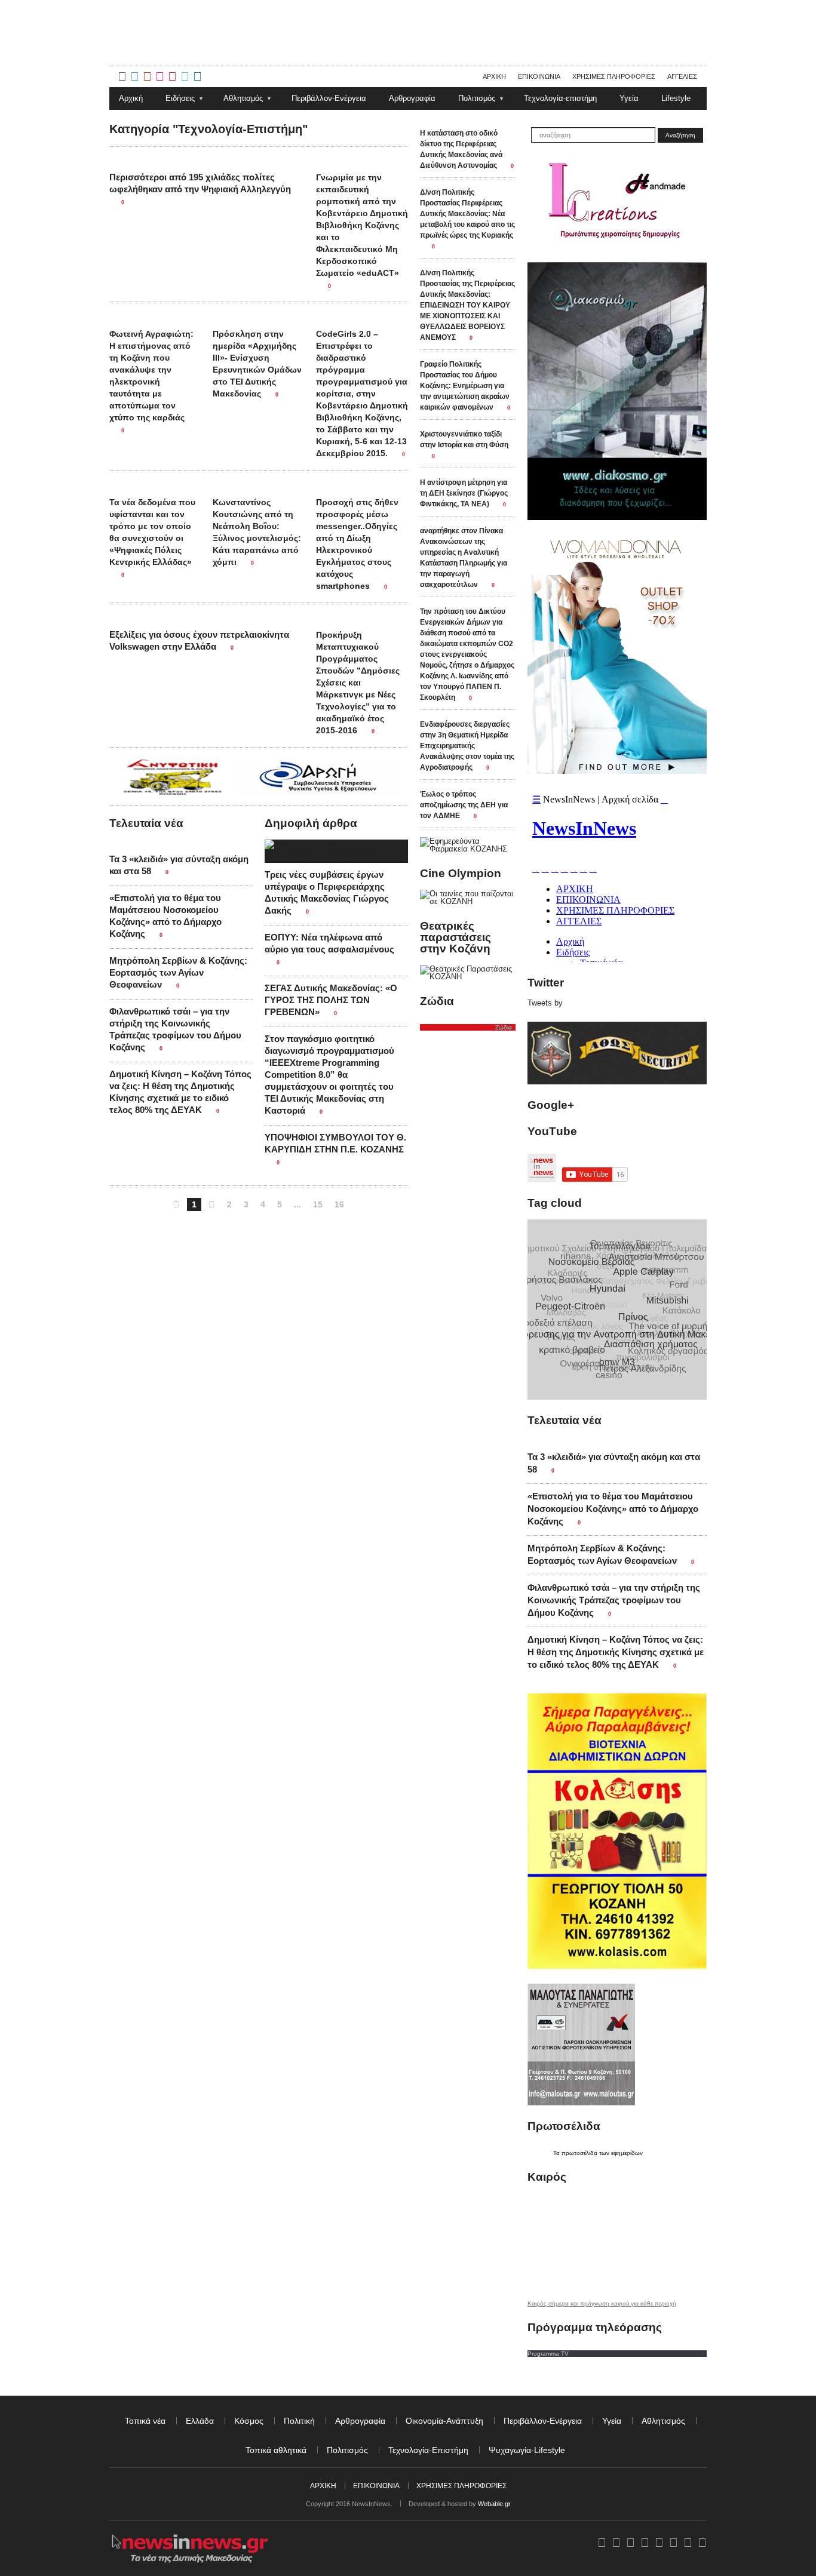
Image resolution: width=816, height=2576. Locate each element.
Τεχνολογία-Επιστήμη (428, 2450)
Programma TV (548, 2354)
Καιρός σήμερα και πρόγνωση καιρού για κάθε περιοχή (602, 2304)
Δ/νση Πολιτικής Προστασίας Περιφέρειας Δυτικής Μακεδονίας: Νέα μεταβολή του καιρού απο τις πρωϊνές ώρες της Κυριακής (467, 214)
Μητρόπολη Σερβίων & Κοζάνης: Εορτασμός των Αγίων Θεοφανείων (178, 972)
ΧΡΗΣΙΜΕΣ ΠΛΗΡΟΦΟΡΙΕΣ (461, 2486)
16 (339, 1204)
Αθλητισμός (663, 2421)
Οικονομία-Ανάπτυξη (444, 2421)
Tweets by (545, 1003)
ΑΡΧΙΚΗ (323, 2486)
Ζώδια (504, 1027)
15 (318, 1204)
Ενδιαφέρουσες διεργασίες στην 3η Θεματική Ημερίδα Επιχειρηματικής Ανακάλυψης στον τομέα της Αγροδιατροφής (467, 746)
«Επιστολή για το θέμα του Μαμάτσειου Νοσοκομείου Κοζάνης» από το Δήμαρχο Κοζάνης (613, 1509)
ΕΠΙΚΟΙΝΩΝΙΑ (376, 2486)
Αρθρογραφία (360, 2421)
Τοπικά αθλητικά (276, 2450)
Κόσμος (249, 2421)
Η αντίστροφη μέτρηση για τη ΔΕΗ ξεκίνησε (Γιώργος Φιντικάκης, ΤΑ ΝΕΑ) (464, 493)
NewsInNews (309, 59)
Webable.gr (494, 2504)
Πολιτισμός (347, 2450)
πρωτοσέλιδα (579, 2153)
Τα (557, 2153)
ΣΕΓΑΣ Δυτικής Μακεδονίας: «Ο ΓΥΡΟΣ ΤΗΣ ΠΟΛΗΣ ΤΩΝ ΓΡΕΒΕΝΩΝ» (331, 1000)
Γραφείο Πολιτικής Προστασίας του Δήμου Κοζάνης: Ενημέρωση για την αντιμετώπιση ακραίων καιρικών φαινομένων (465, 386)
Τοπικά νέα (145, 2421)
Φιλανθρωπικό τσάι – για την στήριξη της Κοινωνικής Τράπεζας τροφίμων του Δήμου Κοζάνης (614, 1600)
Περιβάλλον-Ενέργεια (543, 2421)
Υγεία (612, 2421)
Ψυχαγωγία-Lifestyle (527, 2450)
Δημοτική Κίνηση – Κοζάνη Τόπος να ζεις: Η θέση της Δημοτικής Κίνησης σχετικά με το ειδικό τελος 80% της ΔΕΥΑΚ (616, 1652)
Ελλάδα (200, 2421)
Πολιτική (299, 2421)
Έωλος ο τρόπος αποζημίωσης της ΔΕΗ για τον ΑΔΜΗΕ (464, 805)
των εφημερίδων (620, 2153)
